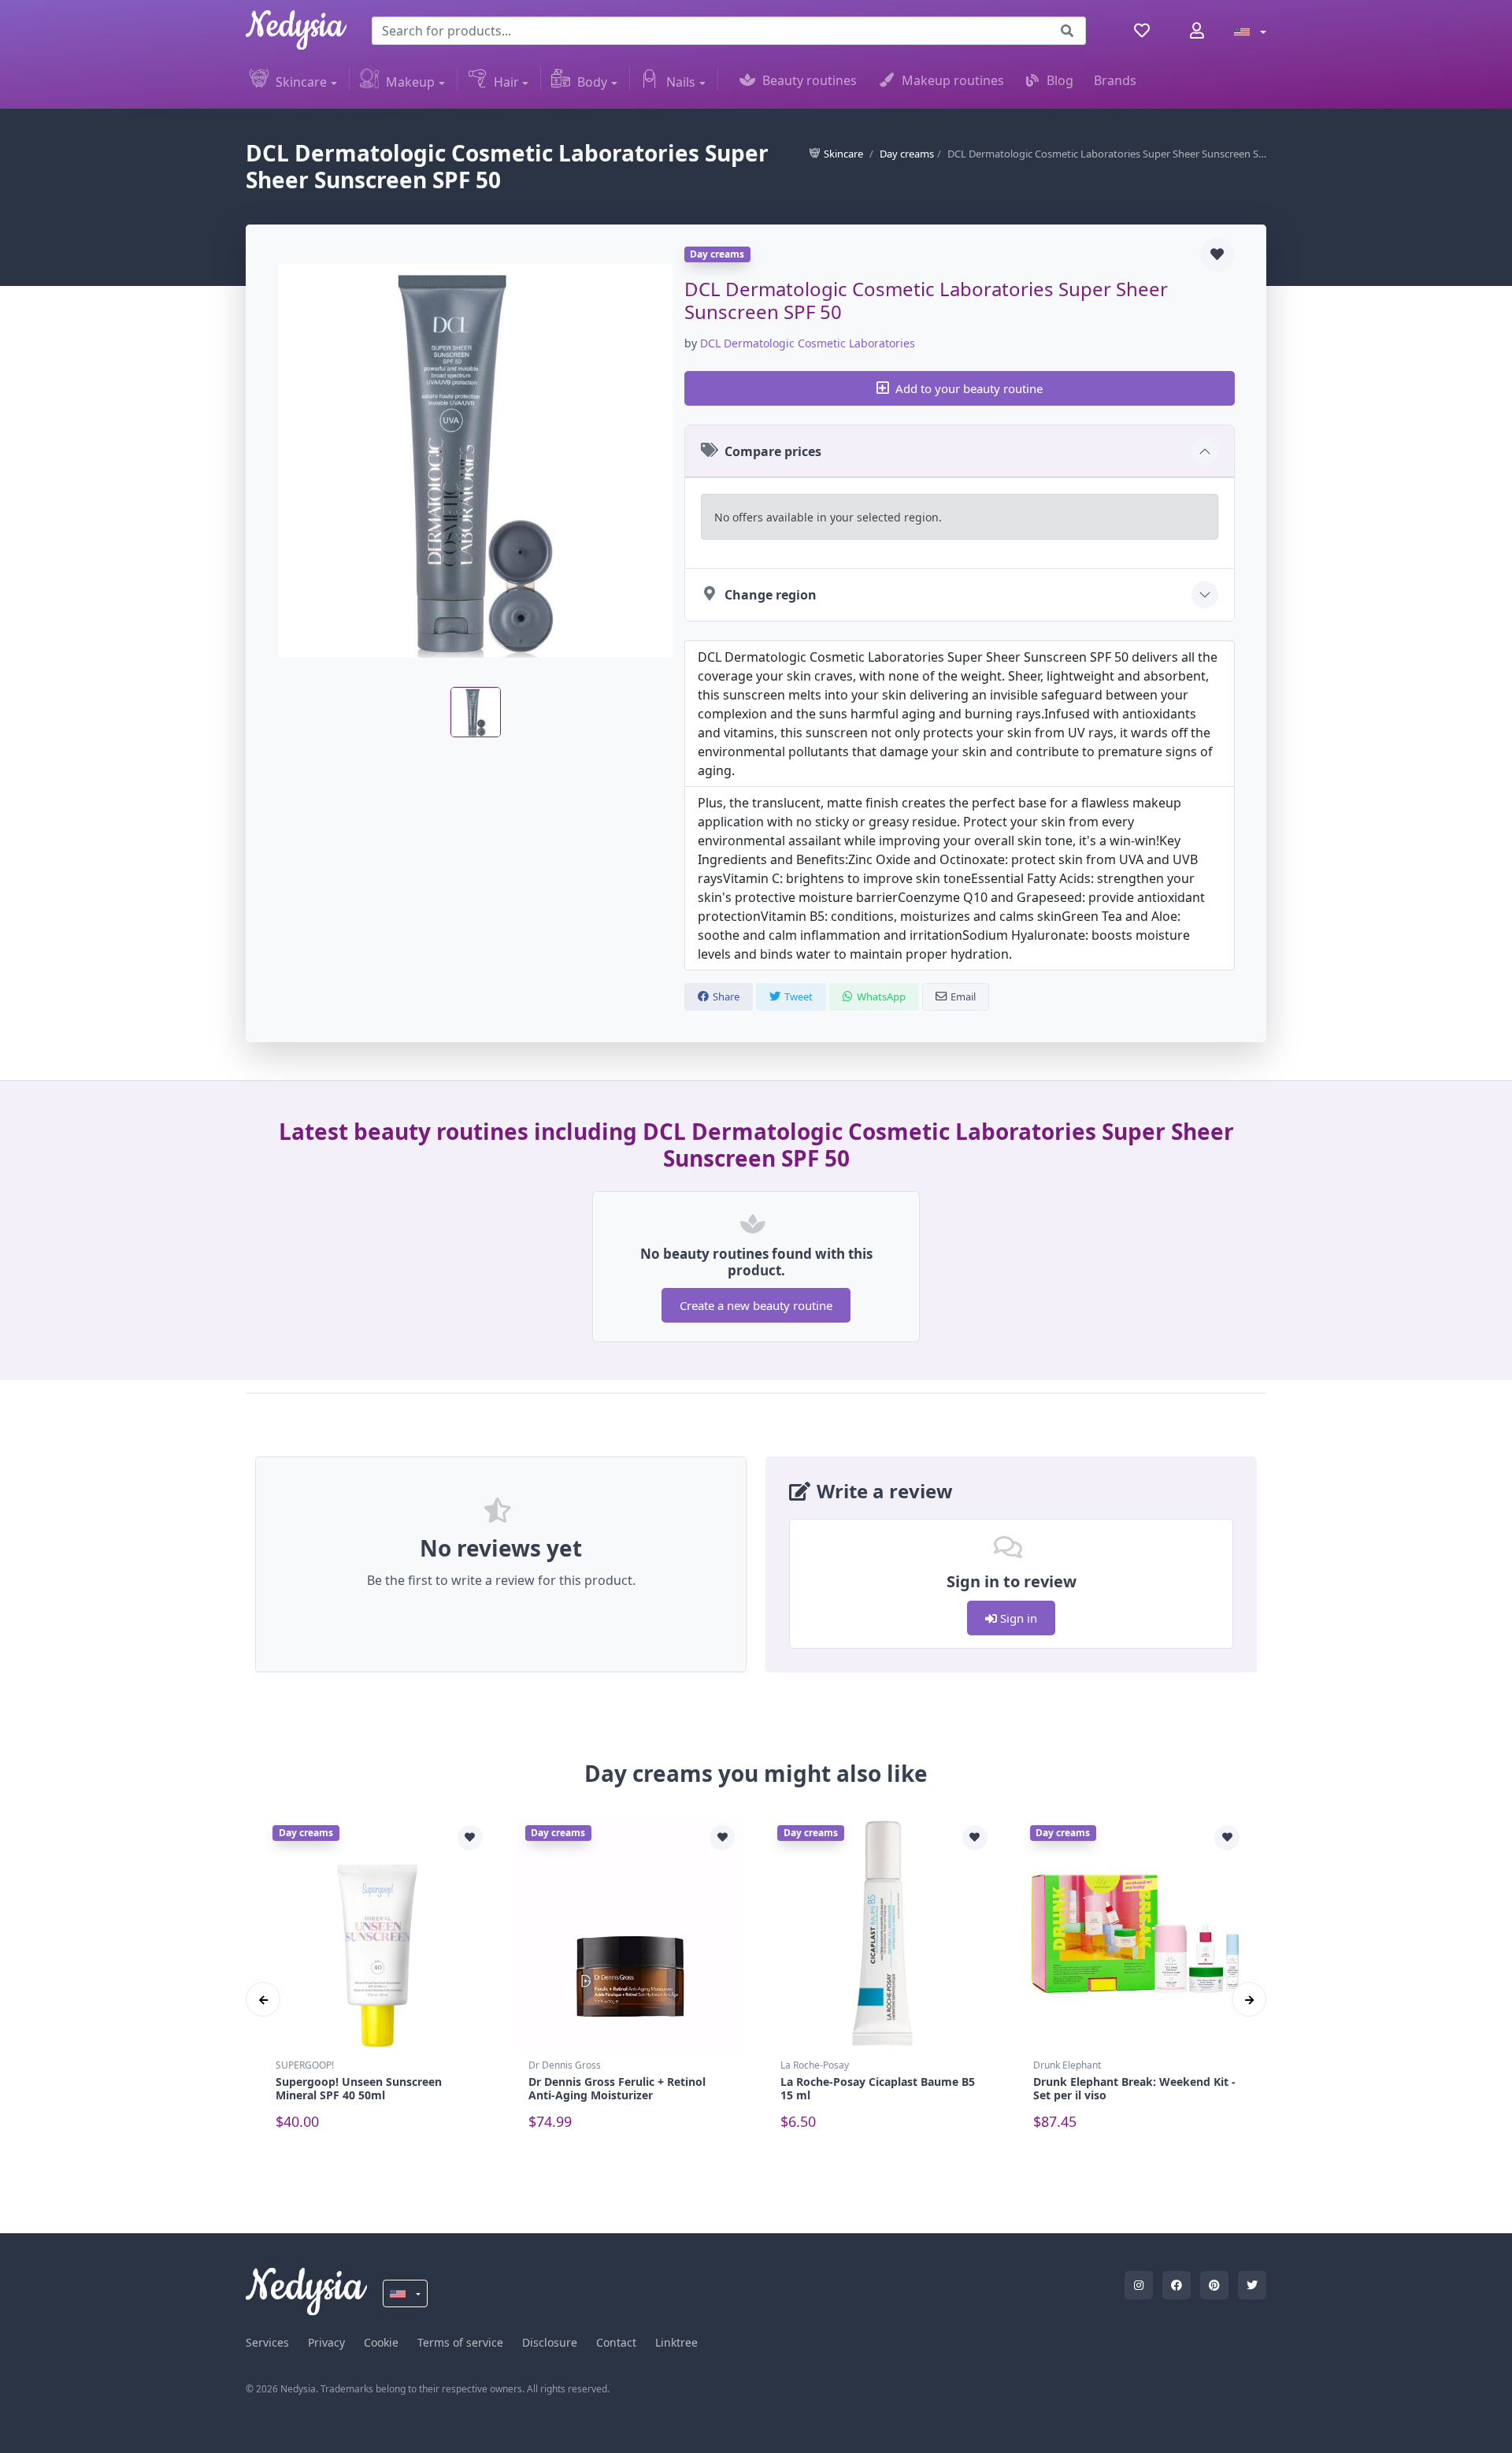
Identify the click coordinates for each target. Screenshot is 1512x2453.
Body (592, 82)
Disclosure (550, 2342)
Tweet (799, 996)
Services (267, 2342)
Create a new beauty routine (756, 1305)
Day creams (907, 154)
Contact (616, 2342)
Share (726, 996)
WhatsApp (881, 996)
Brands (1115, 80)
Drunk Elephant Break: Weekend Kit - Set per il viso (1134, 2088)
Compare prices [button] (773, 451)
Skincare (301, 82)
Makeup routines (953, 80)
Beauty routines (810, 80)
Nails (681, 82)
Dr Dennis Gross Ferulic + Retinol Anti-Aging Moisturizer (617, 2088)
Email (963, 996)
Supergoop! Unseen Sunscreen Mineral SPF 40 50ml (359, 2088)
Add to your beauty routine (969, 388)
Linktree (676, 2342)
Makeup (410, 82)
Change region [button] (771, 595)
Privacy (326, 2342)
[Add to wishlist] (1217, 254)
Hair (506, 82)
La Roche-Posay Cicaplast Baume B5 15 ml (878, 2088)
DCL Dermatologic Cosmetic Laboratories (808, 343)
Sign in (1017, 1618)
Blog (1060, 80)
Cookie (381, 2342)
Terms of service (460, 2342)
